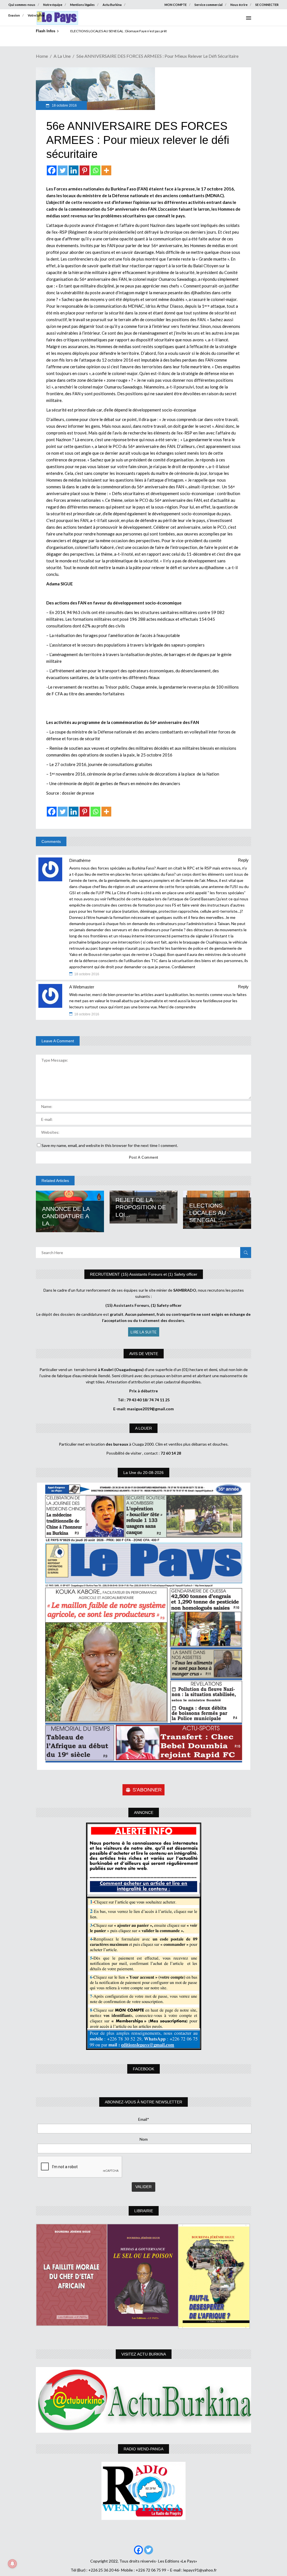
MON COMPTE (176, 5)
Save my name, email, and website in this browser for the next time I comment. (110, 1145)
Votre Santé (36, 15)
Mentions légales (82, 5)
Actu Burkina (112, 5)
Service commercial (209, 5)
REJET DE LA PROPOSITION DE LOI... (141, 1207)
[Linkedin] (74, 170)
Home (42, 56)
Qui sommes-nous (22, 5)
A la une (62, 56)
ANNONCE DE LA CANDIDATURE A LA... (66, 1216)
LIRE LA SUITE (144, 1332)
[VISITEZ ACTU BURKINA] (143, 2400)
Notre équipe (53, 5)
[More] (106, 170)
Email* (144, 2119)
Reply (243, 860)
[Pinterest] (85, 170)
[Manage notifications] (12, 2564)
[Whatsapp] (95, 170)
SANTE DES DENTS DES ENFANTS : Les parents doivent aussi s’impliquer (124, 31)
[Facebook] (52, 170)
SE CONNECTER (267, 5)
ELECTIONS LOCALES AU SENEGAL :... (208, 1213)
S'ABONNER (147, 1790)
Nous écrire (239, 5)
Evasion (14, 15)
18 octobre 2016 (64, 105)
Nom (144, 2139)
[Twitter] (63, 170)
